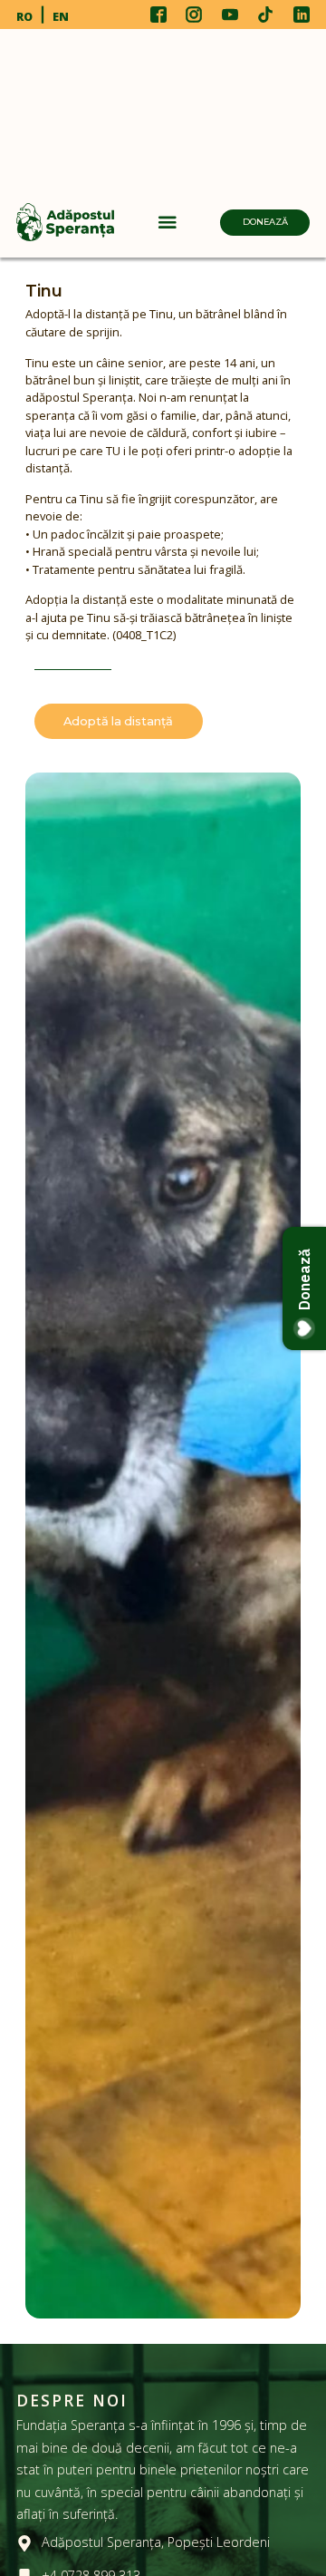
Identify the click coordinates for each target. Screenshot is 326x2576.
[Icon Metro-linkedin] (302, 15)
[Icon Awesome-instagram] (194, 15)
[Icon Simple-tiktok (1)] (265, 15)
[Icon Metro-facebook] (158, 15)
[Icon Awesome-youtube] (230, 15)
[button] (168, 222)
